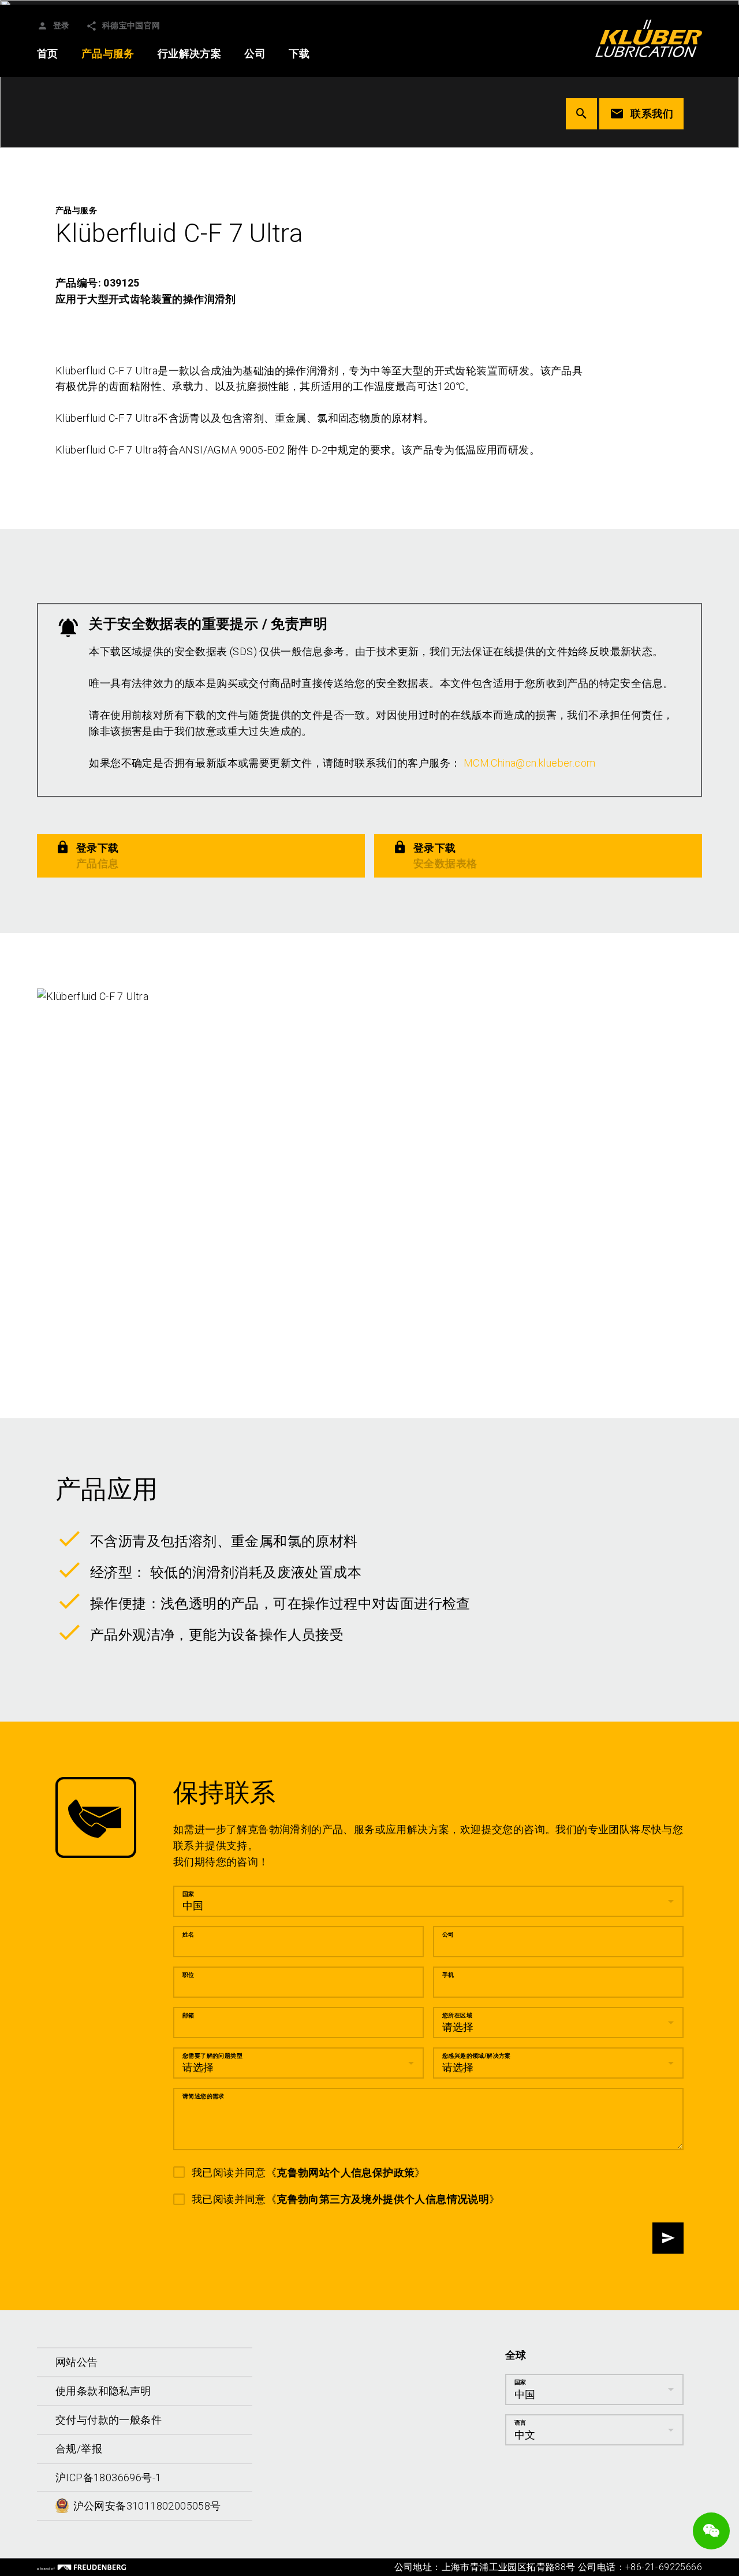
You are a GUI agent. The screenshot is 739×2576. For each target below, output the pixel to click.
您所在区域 (457, 2015)
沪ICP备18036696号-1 (108, 2478)
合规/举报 (79, 2449)
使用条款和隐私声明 (103, 2391)
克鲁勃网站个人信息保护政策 (346, 2172)
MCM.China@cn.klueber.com (530, 763)
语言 (520, 2423)
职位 (189, 1975)
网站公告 (77, 2362)
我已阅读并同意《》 (309, 2172)
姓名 (189, 1934)
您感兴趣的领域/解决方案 (477, 2056)
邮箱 (189, 2015)
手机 (448, 1975)
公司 (448, 1934)
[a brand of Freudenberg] (81, 2567)
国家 (189, 1894)
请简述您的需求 (204, 2096)
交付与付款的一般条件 (109, 2420)
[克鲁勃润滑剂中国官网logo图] (649, 38)
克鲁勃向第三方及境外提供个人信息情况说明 (383, 2200)
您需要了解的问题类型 (212, 2056)
